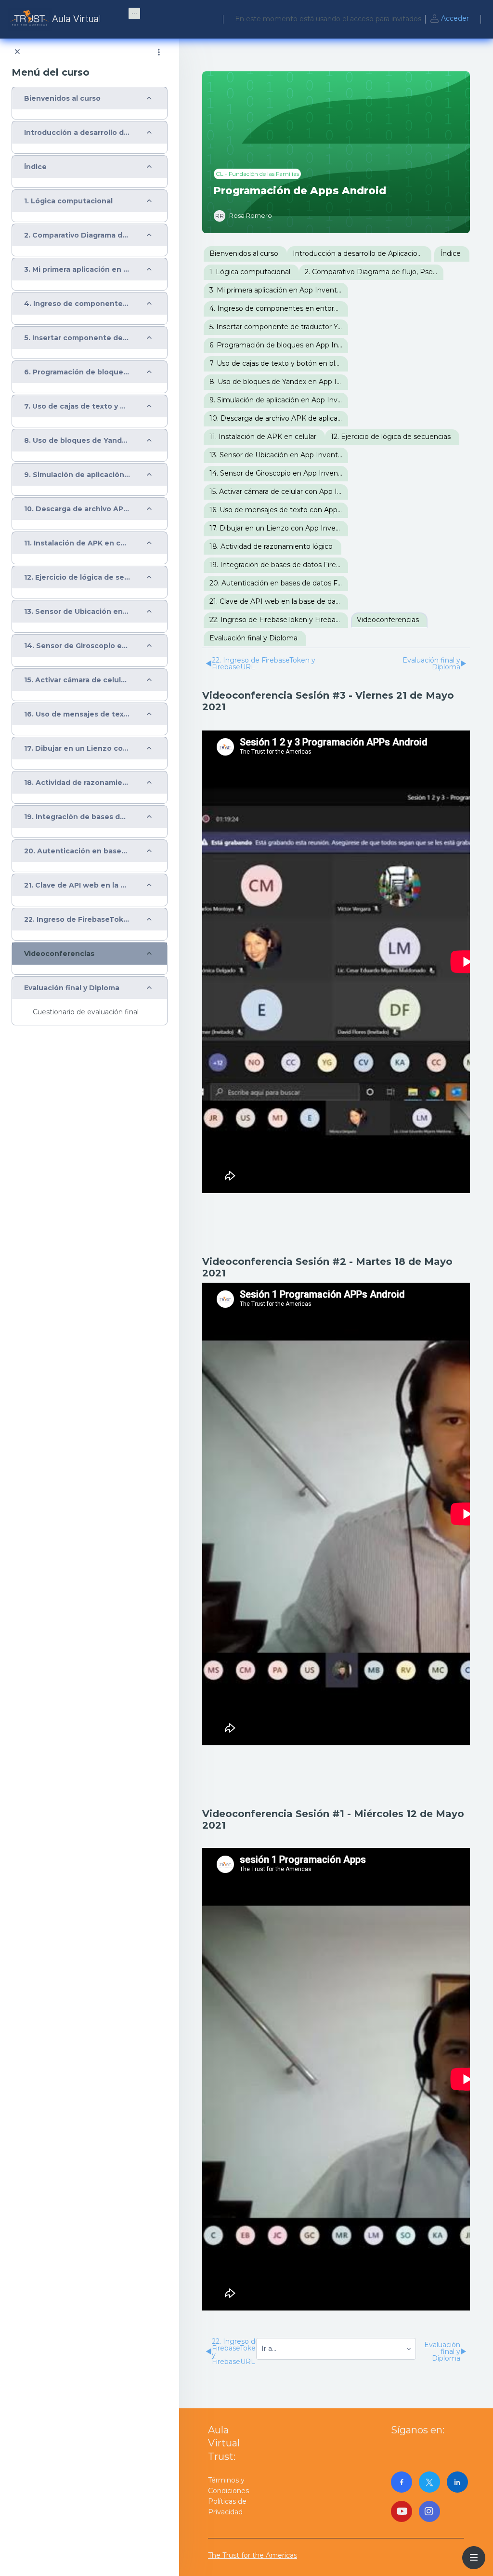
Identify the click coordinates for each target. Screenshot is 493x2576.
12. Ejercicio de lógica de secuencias (77, 578)
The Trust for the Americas (253, 2555)
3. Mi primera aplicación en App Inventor (77, 270)
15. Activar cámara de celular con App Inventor (77, 680)
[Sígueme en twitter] (429, 2482)
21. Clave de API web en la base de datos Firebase (77, 885)
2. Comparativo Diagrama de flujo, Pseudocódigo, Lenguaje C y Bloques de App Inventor (77, 235)
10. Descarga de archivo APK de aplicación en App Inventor (77, 509)
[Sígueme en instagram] (429, 2511)
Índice (35, 167)
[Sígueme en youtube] (402, 2511)
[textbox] (336, 955)
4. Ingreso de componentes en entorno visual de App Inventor (77, 304)
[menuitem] (134, 13)
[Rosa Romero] (243, 216)
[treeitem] (90, 103)
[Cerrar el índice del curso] (17, 52)
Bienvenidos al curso (62, 99)
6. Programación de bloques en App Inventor (77, 372)
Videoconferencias (59, 954)
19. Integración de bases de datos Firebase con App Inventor (77, 817)
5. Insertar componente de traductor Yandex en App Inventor (77, 338)
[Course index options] (159, 52)
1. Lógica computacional (68, 201)
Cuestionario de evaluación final (86, 1012)
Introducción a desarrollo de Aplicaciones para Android (77, 133)
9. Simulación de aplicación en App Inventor (77, 475)
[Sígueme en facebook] (402, 2482)
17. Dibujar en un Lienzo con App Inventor (77, 749)
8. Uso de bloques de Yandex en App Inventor (77, 441)
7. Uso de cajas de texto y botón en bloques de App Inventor (77, 406)
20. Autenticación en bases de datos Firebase (77, 851)
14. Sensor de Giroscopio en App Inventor (77, 646)
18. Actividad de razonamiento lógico (77, 783)
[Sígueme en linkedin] (457, 2482)
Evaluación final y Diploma (72, 988)
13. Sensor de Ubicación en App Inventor (77, 612)
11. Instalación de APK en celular (77, 543)
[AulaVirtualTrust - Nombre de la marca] (57, 19)
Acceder (455, 18)
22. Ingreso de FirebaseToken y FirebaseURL (77, 920)
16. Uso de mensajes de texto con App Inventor (77, 714)
